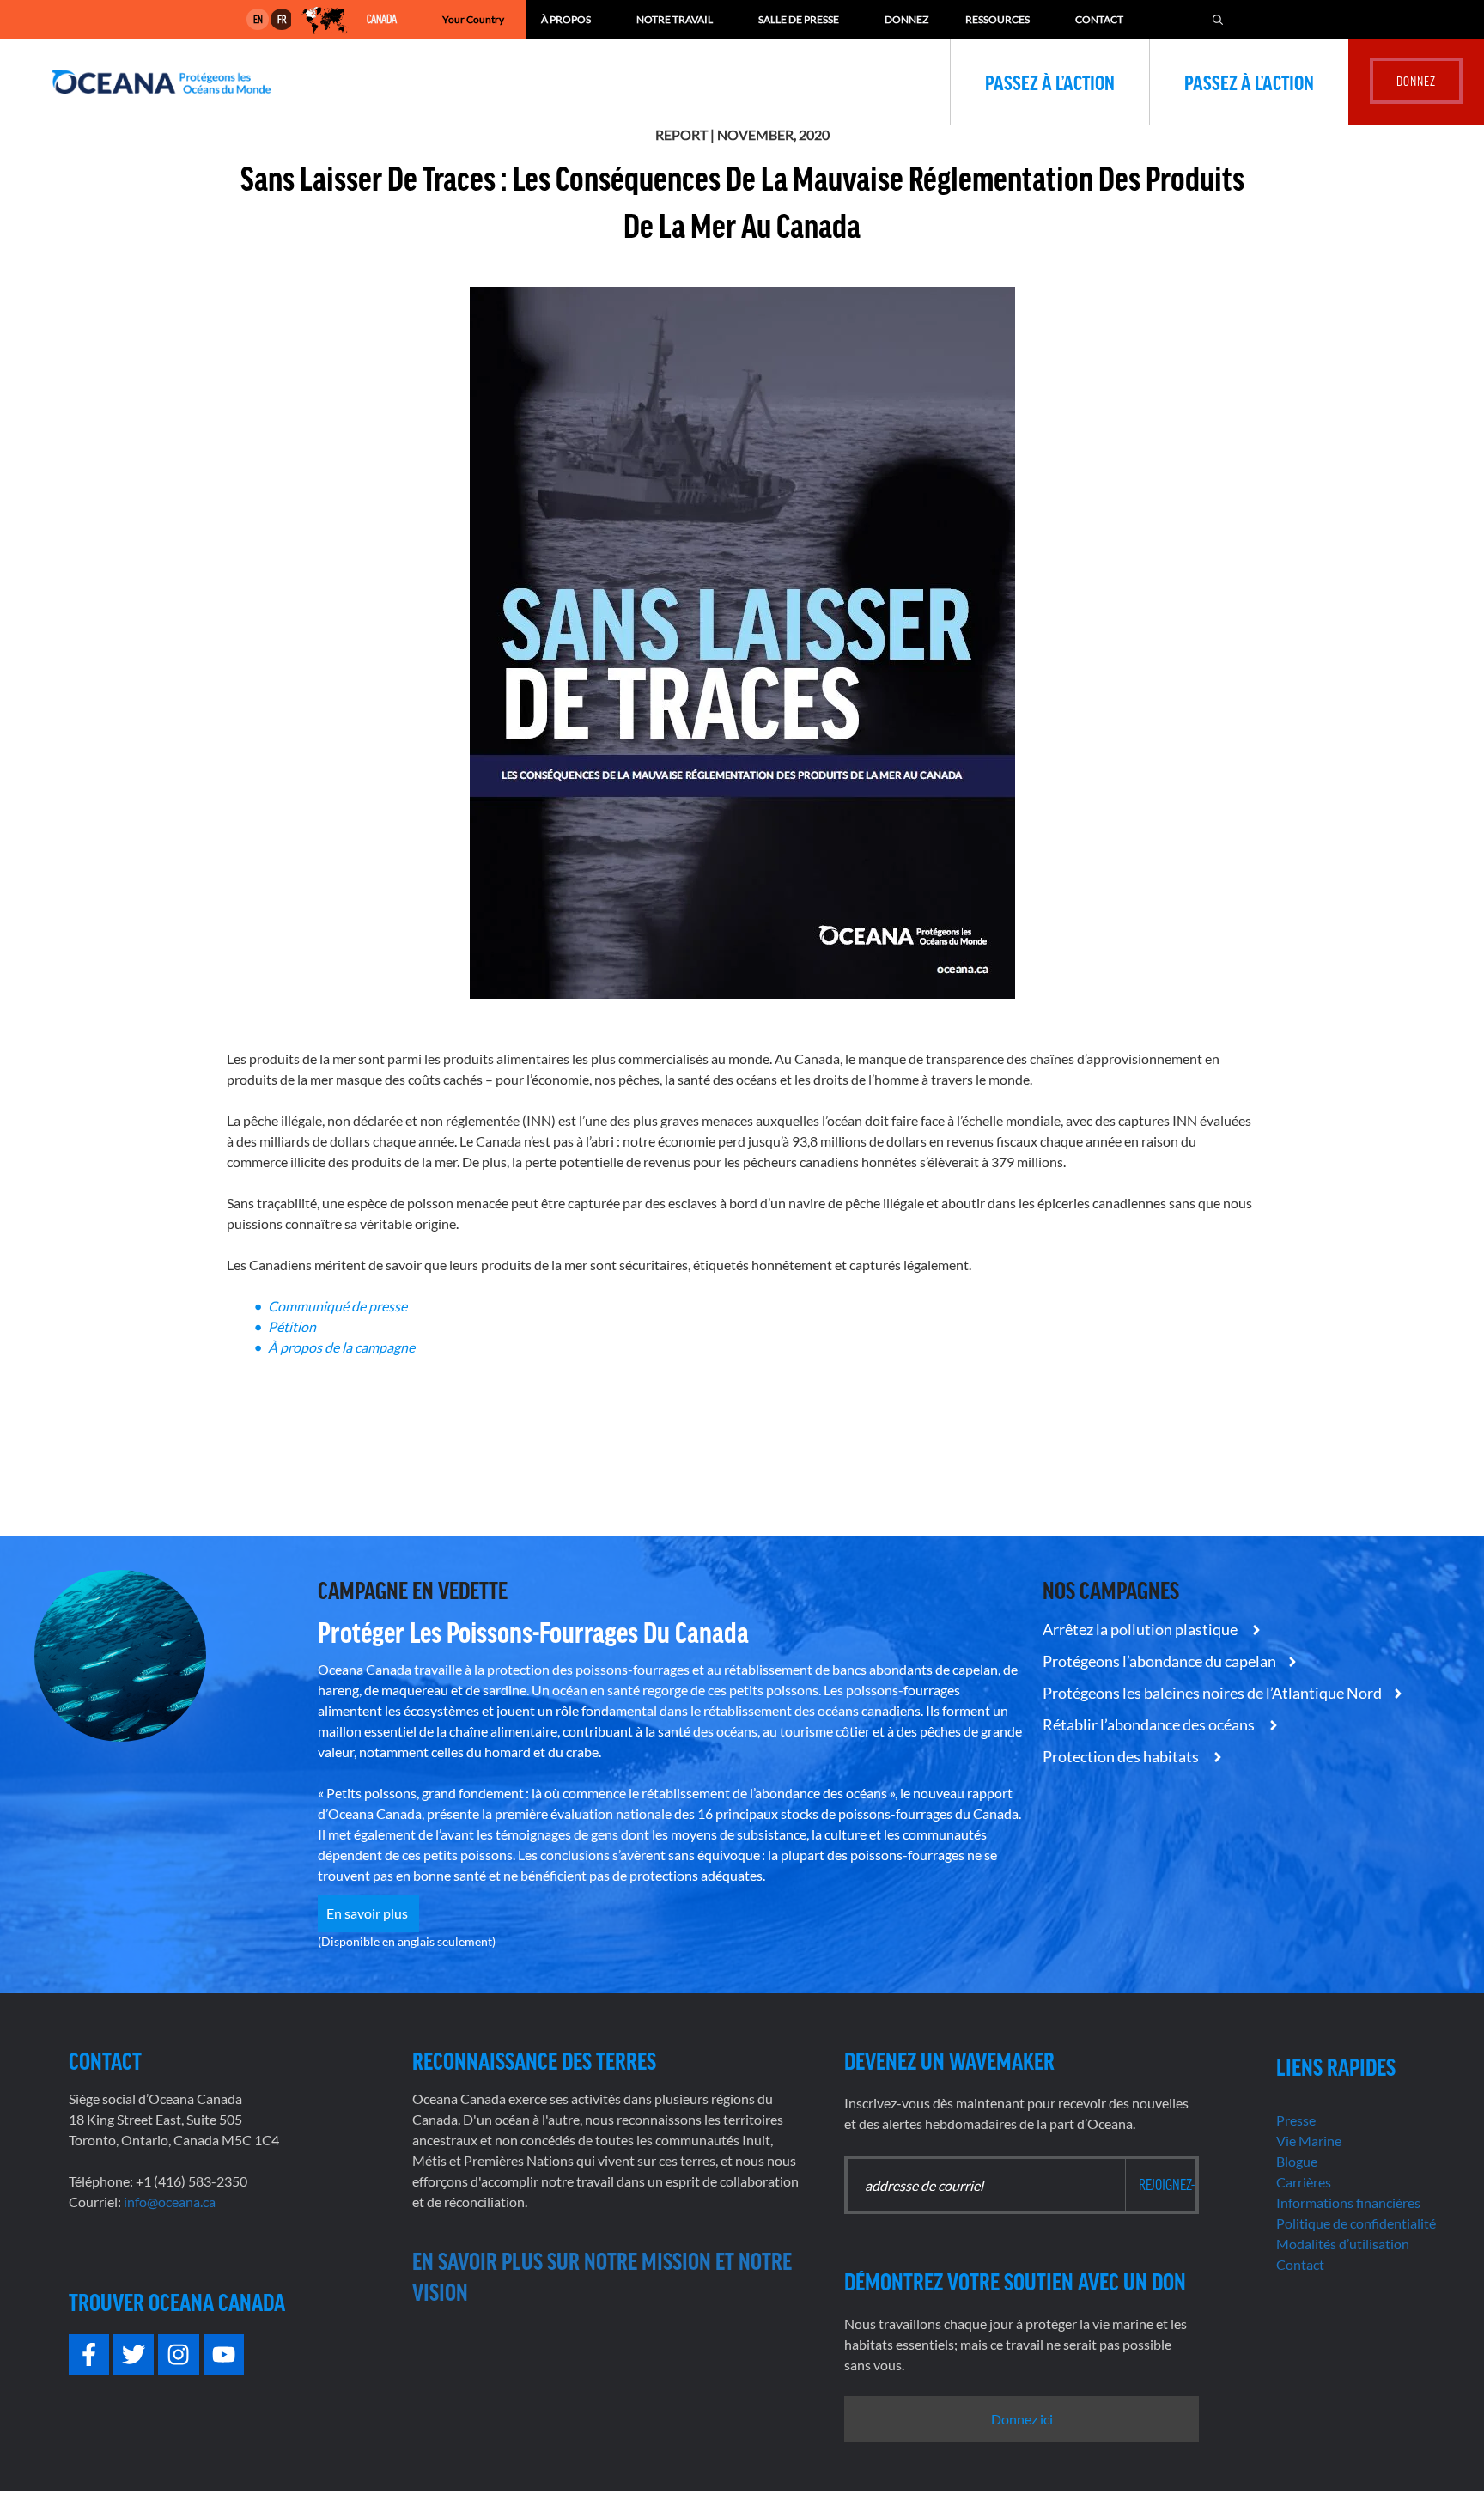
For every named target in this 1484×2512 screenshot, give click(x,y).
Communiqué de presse (339, 1306)
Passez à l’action (1050, 82)
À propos (566, 19)
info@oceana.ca (170, 2202)
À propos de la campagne (343, 1347)
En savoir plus (368, 1913)
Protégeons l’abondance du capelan (1159, 1661)
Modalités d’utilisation (1343, 2244)
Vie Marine (1309, 2141)
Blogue (1297, 2161)
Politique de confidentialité (1356, 2223)
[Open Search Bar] (1218, 19)
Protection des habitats (1122, 1756)
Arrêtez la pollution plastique (1141, 1629)
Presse (1296, 2120)
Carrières (1304, 2182)
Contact (1099, 19)
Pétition (292, 1326)
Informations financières (1348, 2202)
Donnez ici (1022, 2419)
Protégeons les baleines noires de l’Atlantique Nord (1212, 1693)
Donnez (906, 19)
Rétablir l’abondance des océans (1150, 1724)
